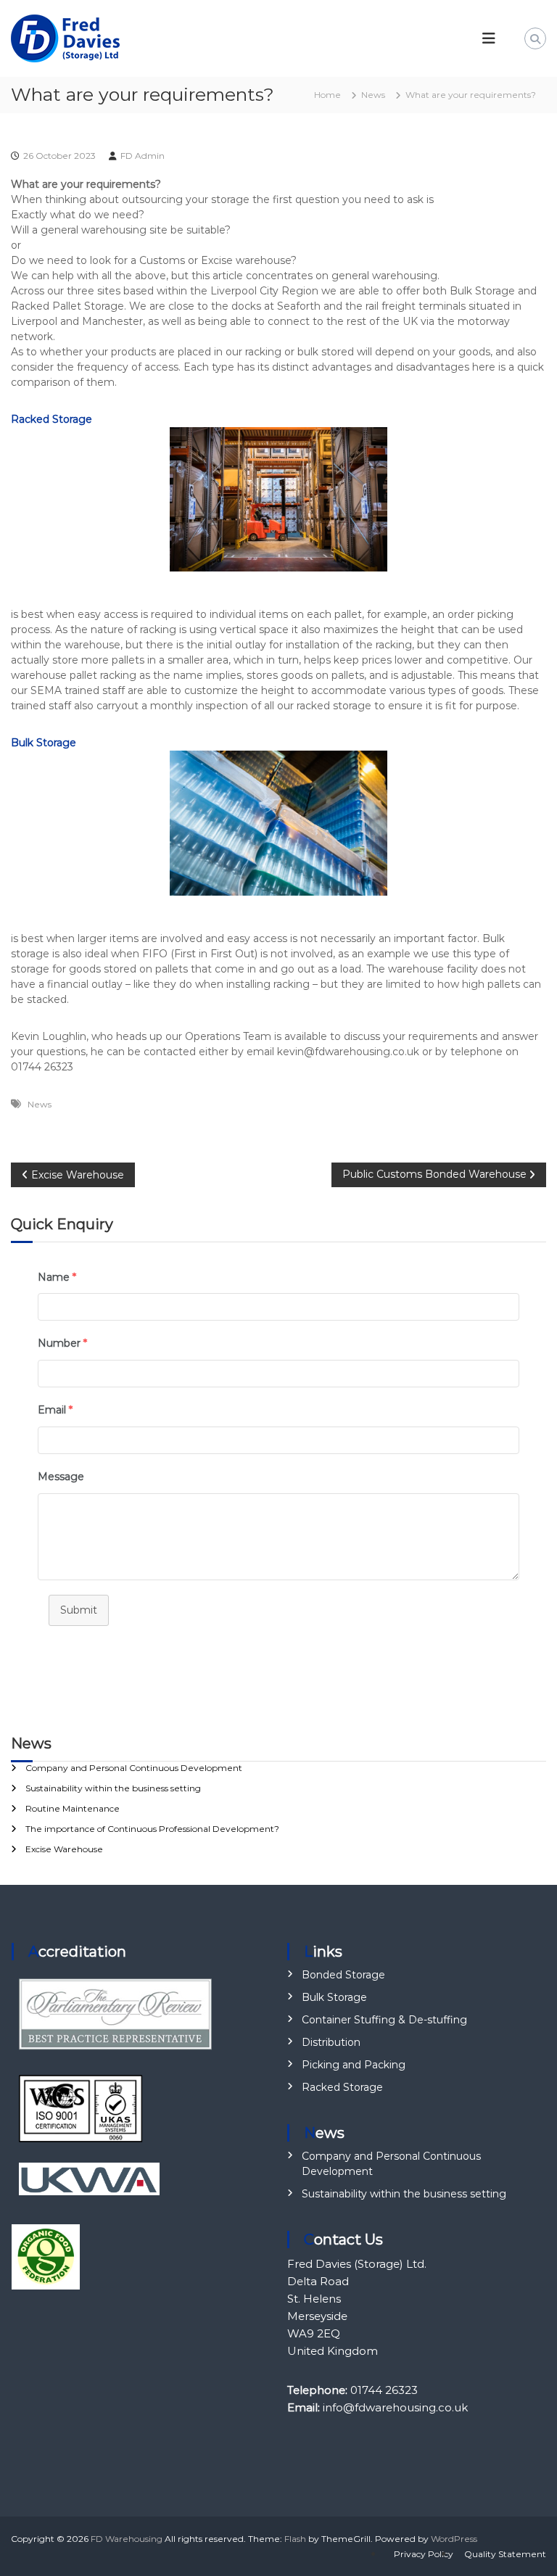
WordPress (454, 2539)
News (373, 95)
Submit (79, 1610)
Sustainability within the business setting (113, 1788)
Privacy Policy (424, 2554)
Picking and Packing (354, 2065)
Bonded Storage (343, 1975)
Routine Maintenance (73, 1808)
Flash (295, 2539)
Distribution (331, 2042)
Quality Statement (505, 2554)
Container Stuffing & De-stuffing (384, 2020)
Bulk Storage (44, 743)
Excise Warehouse (64, 1849)
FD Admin (143, 156)
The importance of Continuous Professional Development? (152, 1829)
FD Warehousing (127, 2539)
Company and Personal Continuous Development (134, 1768)
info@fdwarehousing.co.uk (395, 2407)
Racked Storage (342, 2087)
